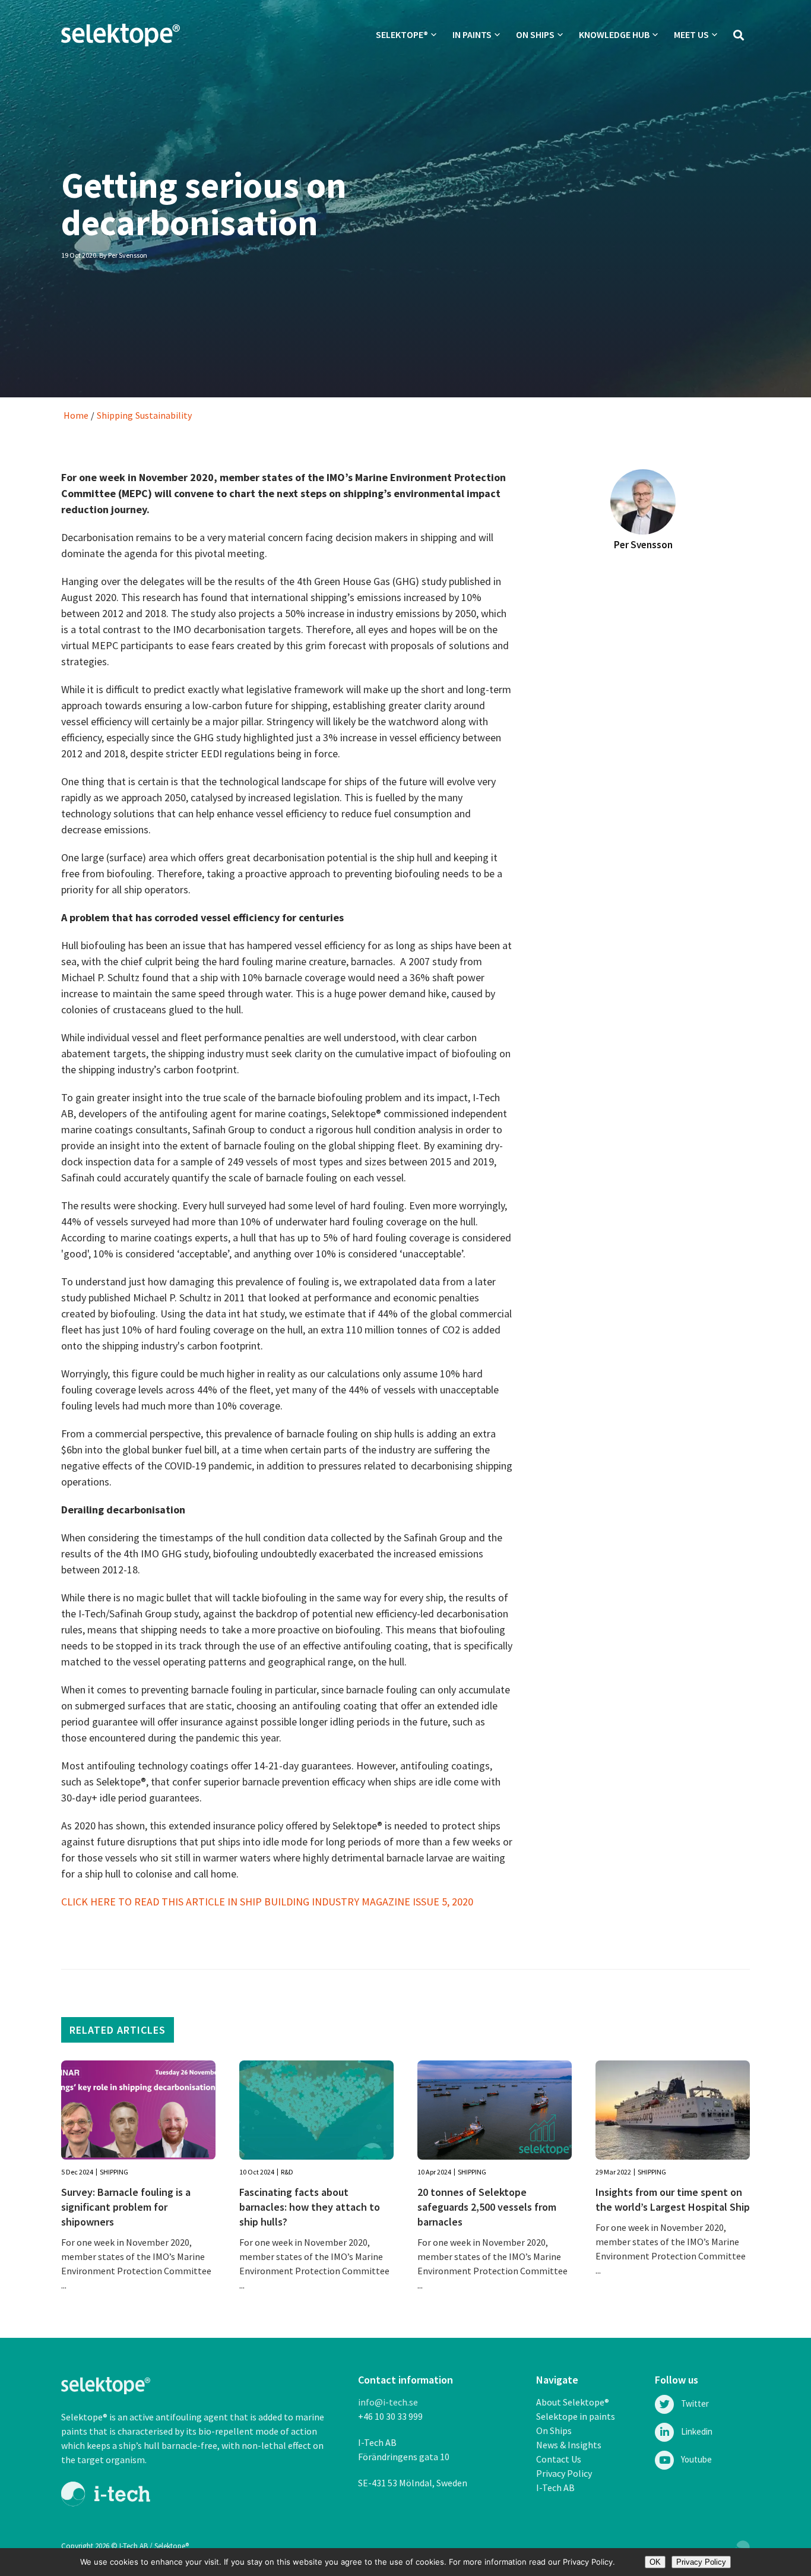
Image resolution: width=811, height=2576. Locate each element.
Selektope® (402, 34)
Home (76, 415)
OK (655, 2562)
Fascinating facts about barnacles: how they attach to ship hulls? (310, 2207)
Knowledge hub (614, 34)
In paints (472, 34)
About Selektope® (573, 2402)
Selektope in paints (576, 2416)
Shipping (115, 415)
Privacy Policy (564, 2473)
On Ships (554, 2430)
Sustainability (164, 415)
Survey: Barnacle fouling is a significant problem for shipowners (126, 2207)
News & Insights (569, 2445)
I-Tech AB (555, 2488)
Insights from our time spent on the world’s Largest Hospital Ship (673, 2199)
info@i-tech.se (388, 2402)
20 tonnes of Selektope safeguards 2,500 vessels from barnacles (487, 2207)
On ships (535, 34)
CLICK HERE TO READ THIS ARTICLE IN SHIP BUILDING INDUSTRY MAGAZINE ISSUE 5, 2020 (267, 1902)
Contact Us (559, 2459)
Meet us (691, 34)
